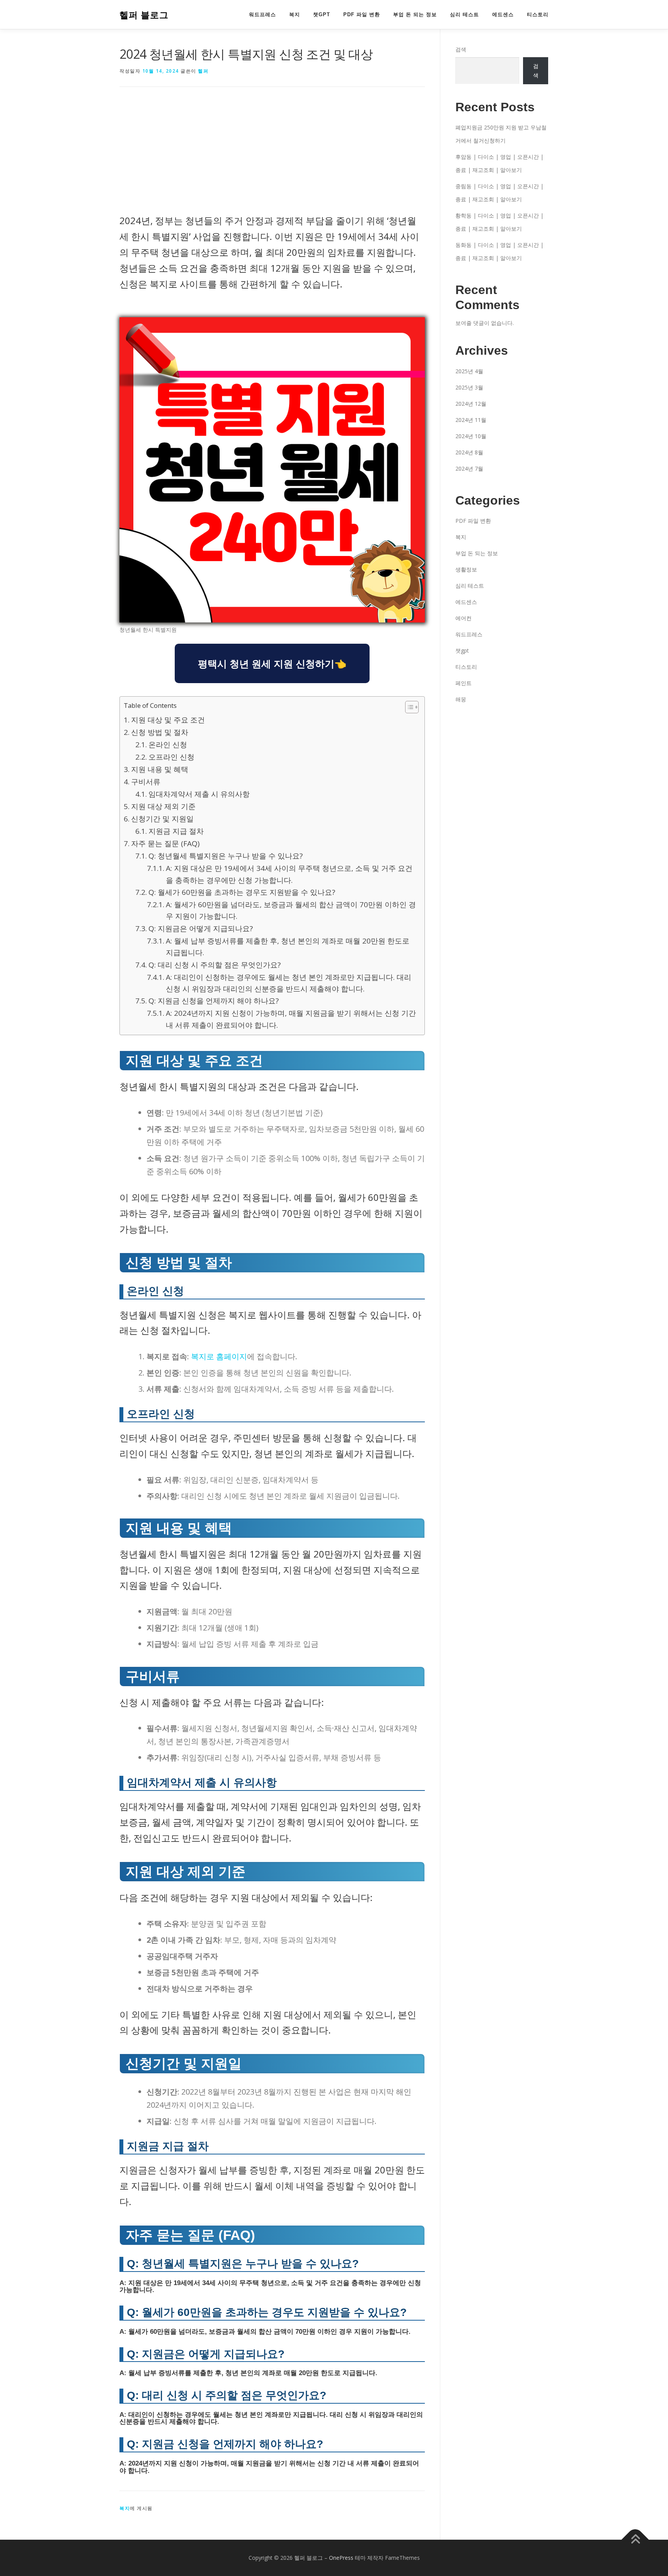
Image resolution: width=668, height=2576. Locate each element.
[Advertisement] (272, 156)
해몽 (461, 699)
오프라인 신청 (171, 757)
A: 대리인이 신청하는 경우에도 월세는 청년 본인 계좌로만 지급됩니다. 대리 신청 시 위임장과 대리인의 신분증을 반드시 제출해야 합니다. (289, 983)
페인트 (464, 683)
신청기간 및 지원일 (162, 819)
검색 (461, 49)
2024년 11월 (471, 420)
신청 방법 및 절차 (160, 732)
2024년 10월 (471, 436)
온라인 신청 (168, 745)
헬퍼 (203, 71)
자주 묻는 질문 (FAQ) (165, 843)
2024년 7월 (469, 468)
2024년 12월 (471, 404)
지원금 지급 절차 (176, 831)
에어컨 (464, 618)
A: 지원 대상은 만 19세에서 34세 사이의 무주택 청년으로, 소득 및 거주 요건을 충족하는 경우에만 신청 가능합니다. (289, 874)
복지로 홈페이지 (219, 1356)
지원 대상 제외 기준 (163, 806)
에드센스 (503, 14)
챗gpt (322, 14)
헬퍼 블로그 (144, 15)
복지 (295, 14)
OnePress (341, 2558)
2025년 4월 (469, 371)
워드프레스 (262, 14)
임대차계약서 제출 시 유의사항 (199, 794)
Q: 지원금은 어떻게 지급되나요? (201, 928)
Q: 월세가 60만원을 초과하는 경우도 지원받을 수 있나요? (242, 892)
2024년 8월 (469, 452)
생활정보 (466, 569)
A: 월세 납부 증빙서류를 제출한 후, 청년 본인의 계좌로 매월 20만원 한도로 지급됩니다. (288, 947)
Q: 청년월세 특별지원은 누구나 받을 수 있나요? (226, 856)
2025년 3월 (469, 387)
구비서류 (146, 782)
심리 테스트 (464, 14)
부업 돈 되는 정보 (415, 14)
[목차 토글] (408, 707)
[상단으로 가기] (635, 2539)
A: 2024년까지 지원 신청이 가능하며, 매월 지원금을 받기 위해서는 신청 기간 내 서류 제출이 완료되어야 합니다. (291, 1019)
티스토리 (538, 14)
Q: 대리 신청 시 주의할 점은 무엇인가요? (215, 965)
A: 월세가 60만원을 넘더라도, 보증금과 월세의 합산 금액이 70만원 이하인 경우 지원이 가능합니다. (291, 910)
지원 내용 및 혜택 (160, 769)
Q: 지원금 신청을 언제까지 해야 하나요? (214, 1001)
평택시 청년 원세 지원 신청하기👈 (272, 663)
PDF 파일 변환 (362, 14)
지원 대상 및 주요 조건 (168, 720)
